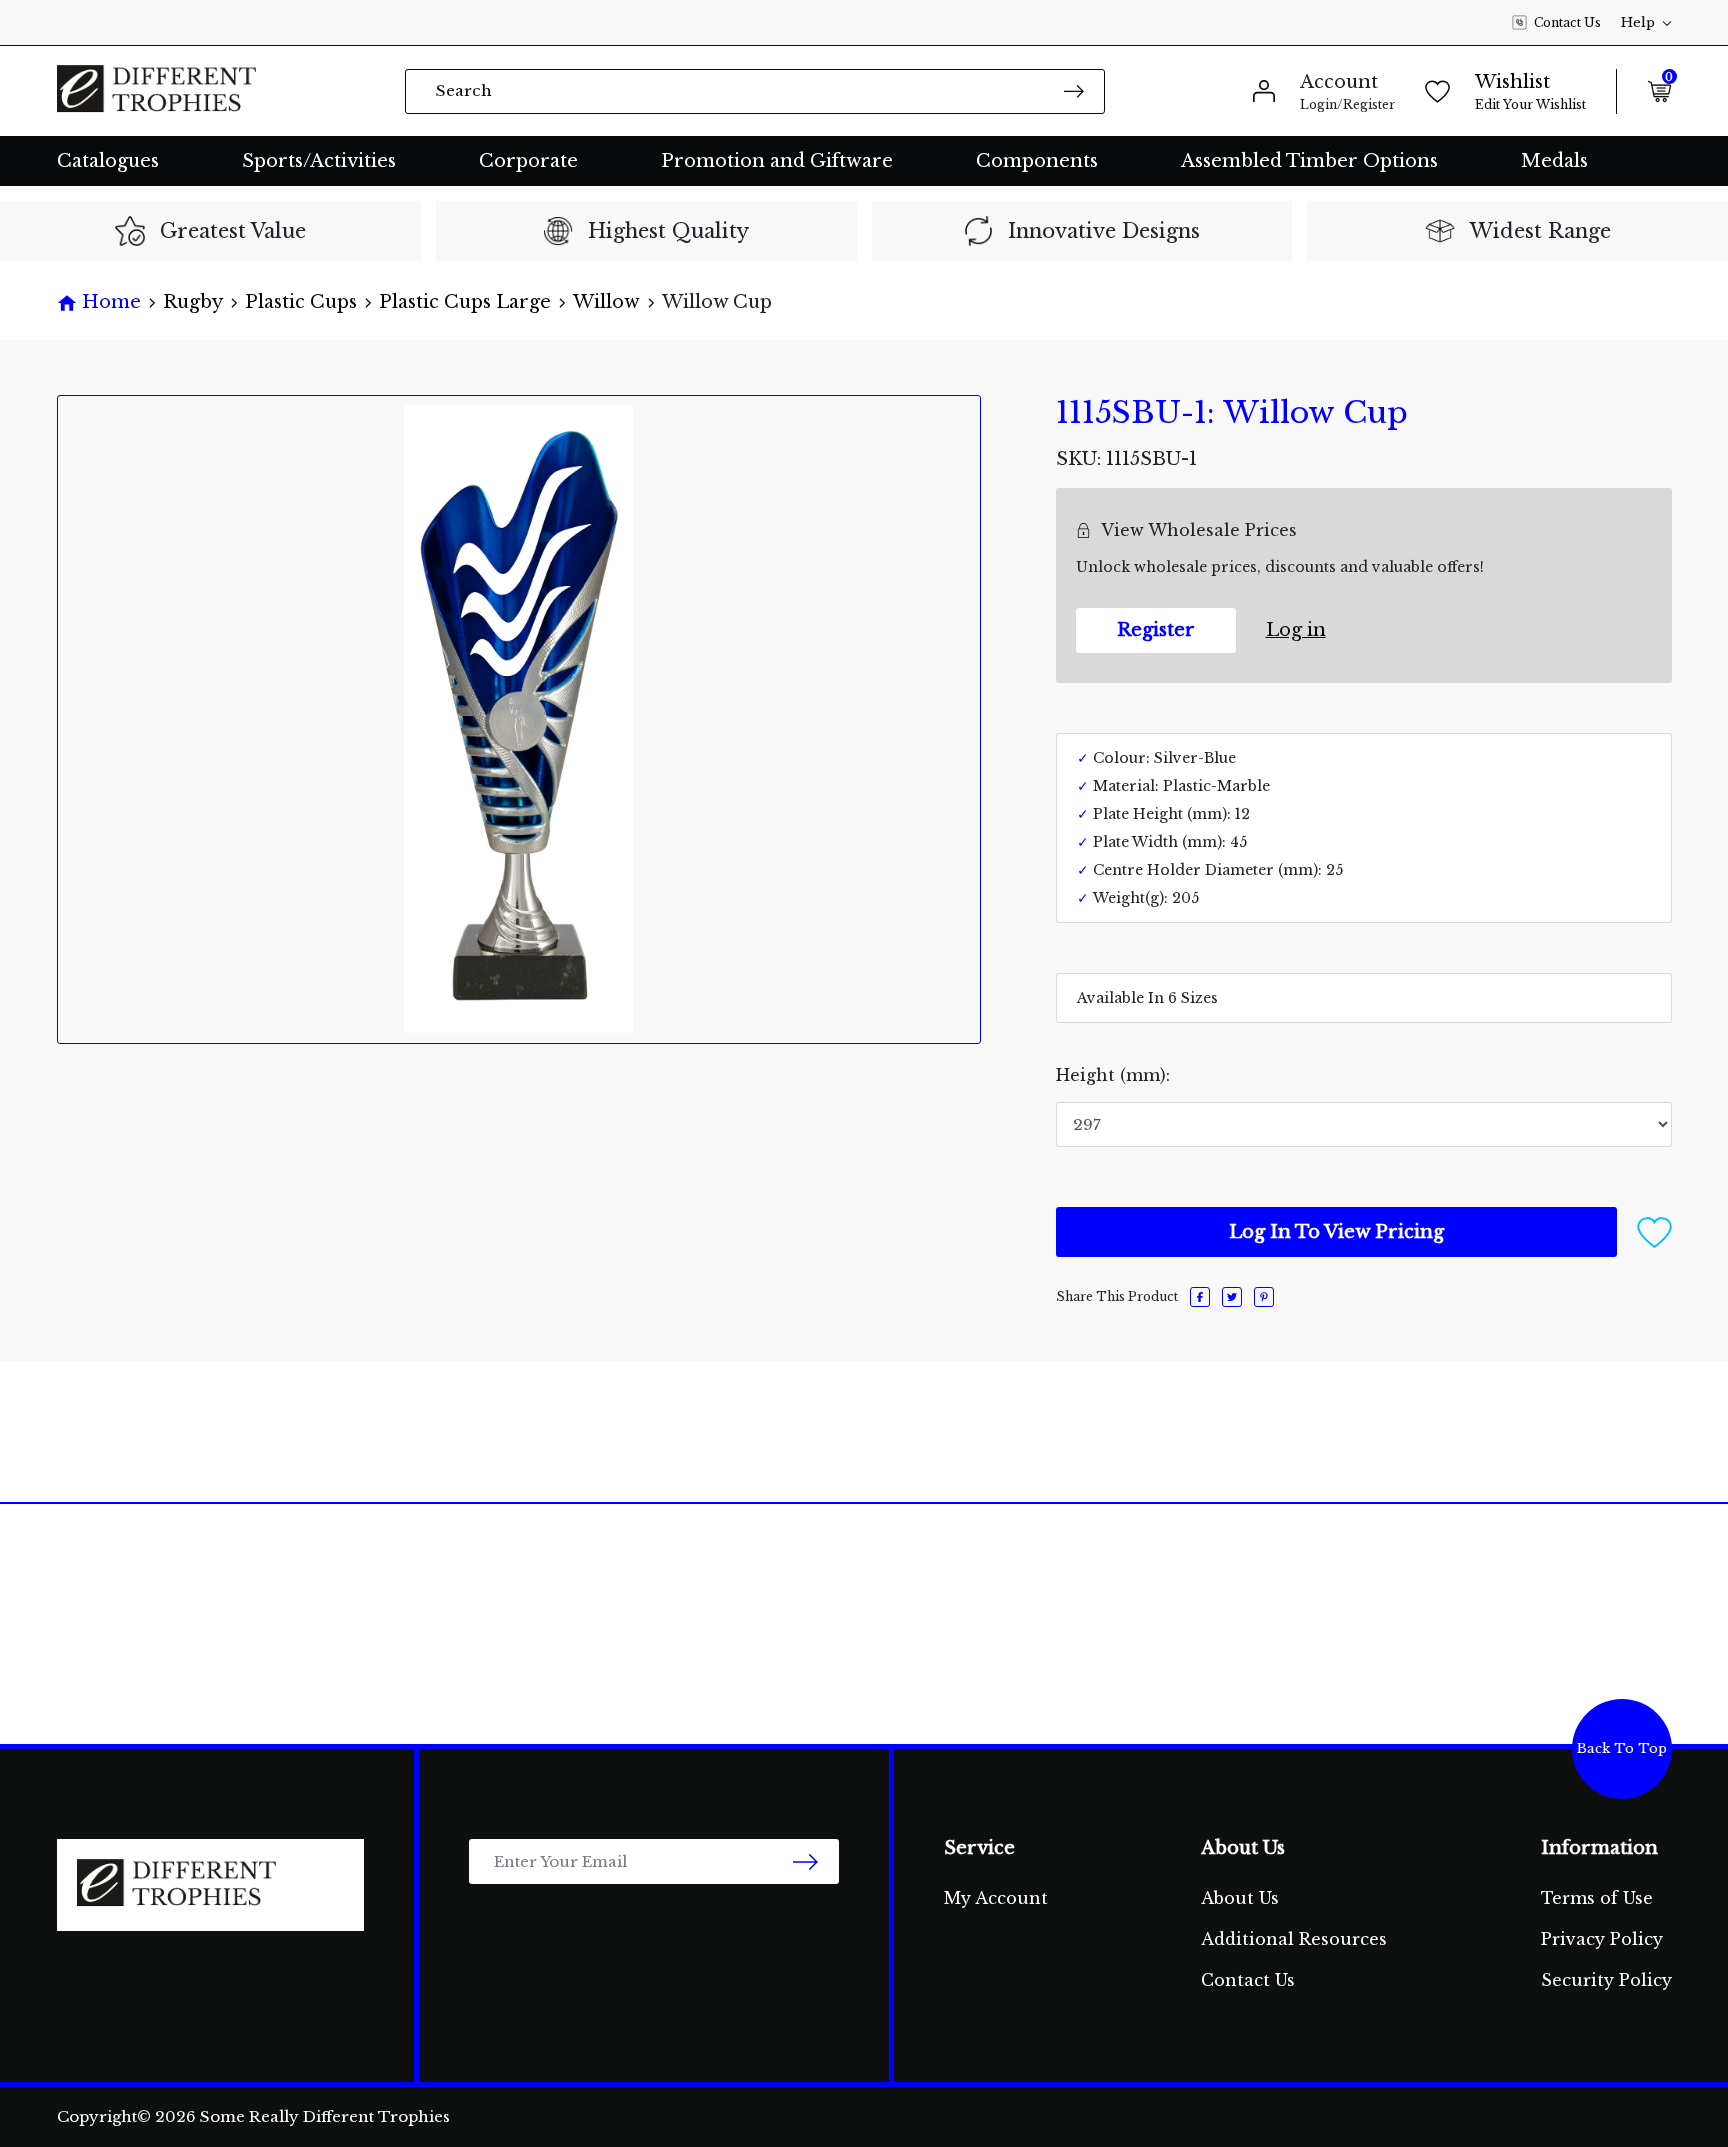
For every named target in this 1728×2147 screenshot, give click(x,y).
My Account (996, 1898)
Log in (1296, 630)
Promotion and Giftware (777, 161)
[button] (1654, 1231)
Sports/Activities (319, 161)
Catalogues (108, 161)
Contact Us (1567, 22)
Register (1156, 630)
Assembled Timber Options (1309, 161)
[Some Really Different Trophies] (157, 91)
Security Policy (1606, 1980)
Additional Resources (1294, 1939)
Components (1037, 161)
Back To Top (1622, 1748)
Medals (1554, 161)
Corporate (528, 161)
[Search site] (1074, 90)
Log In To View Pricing (1336, 1232)
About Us (1240, 1898)
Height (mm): (1113, 1075)
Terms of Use (1597, 1898)
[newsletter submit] (805, 1861)
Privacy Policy (1602, 1939)
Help (1638, 22)
